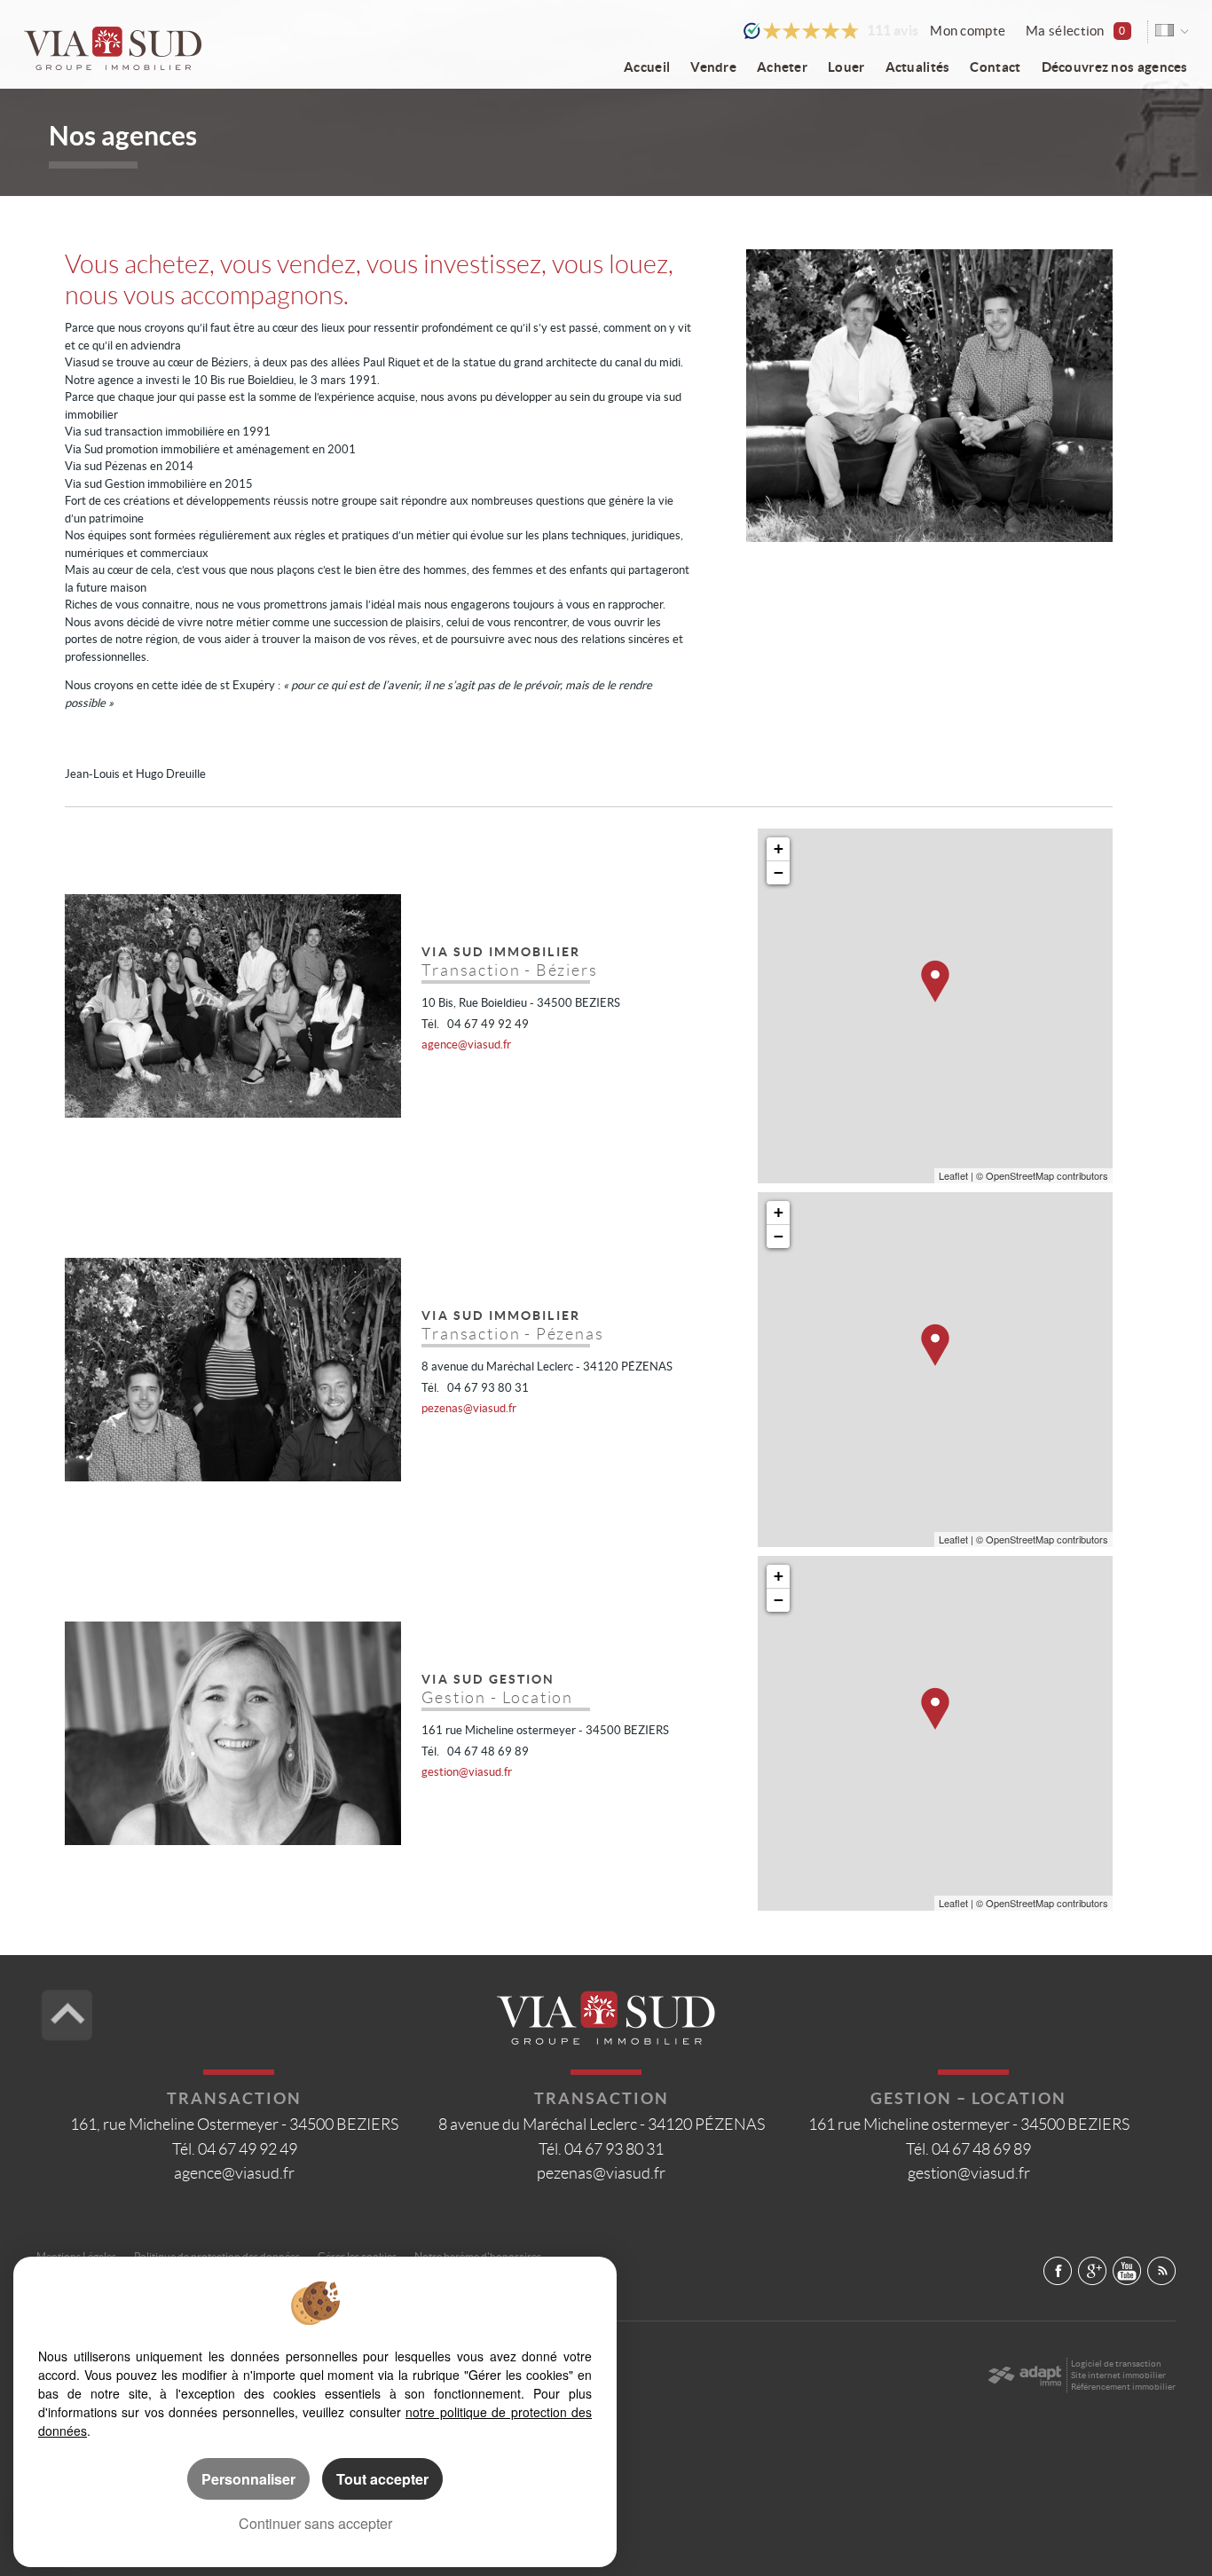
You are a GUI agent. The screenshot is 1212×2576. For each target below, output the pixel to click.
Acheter (782, 67)
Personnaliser (248, 2479)
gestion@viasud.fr (467, 1772)
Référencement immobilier (1123, 2387)
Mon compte (968, 31)
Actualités (918, 67)
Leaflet (953, 1175)
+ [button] (779, 848)
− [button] (779, 872)
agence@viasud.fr (466, 1045)
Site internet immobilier (1118, 2375)
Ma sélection (1075, 31)
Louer (846, 67)
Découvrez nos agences (1115, 67)
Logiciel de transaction (1116, 2364)
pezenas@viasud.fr (469, 1408)
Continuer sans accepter (315, 2523)
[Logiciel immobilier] (1024, 2376)
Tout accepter (382, 2479)
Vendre (713, 67)
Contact (995, 67)
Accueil (647, 67)
